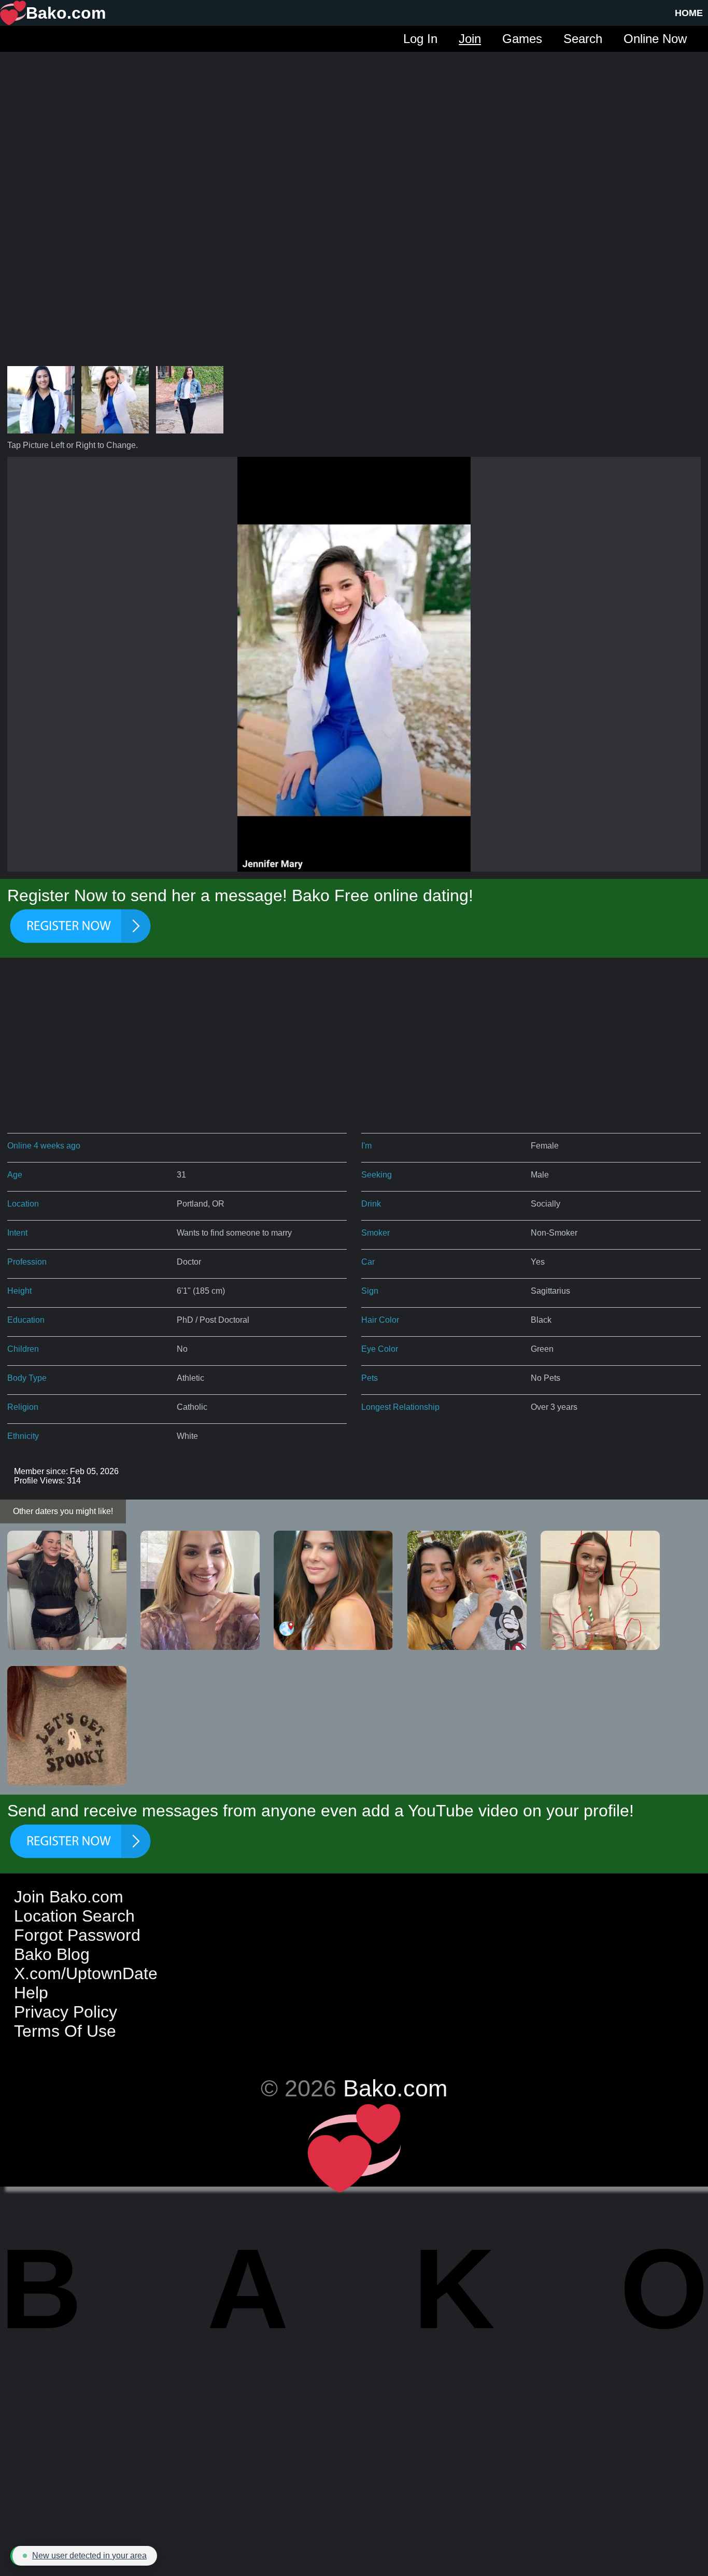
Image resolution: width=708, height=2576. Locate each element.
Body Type (27, 1378)
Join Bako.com (69, 1897)
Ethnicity (23, 1436)
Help (31, 1993)
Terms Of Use (65, 2031)
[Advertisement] (354, 124)
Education (26, 1320)
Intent (17, 1233)
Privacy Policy (66, 2012)
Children (23, 1349)
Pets (370, 1378)
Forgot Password (77, 1935)
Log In (420, 39)
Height (19, 1291)
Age (15, 1175)
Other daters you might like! (63, 1511)
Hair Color (380, 1320)
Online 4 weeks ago (44, 1146)
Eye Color (380, 1349)
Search (583, 39)
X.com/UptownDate (86, 1973)
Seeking (377, 1175)
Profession (27, 1262)
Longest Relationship (400, 1407)
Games (522, 39)
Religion (23, 1407)
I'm (366, 1146)
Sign (370, 1291)
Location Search (74, 1916)
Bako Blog (52, 1954)
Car (368, 1262)
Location (23, 1204)
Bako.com (395, 2088)
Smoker (376, 1233)
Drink (371, 1204)
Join (470, 39)
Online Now (655, 39)
